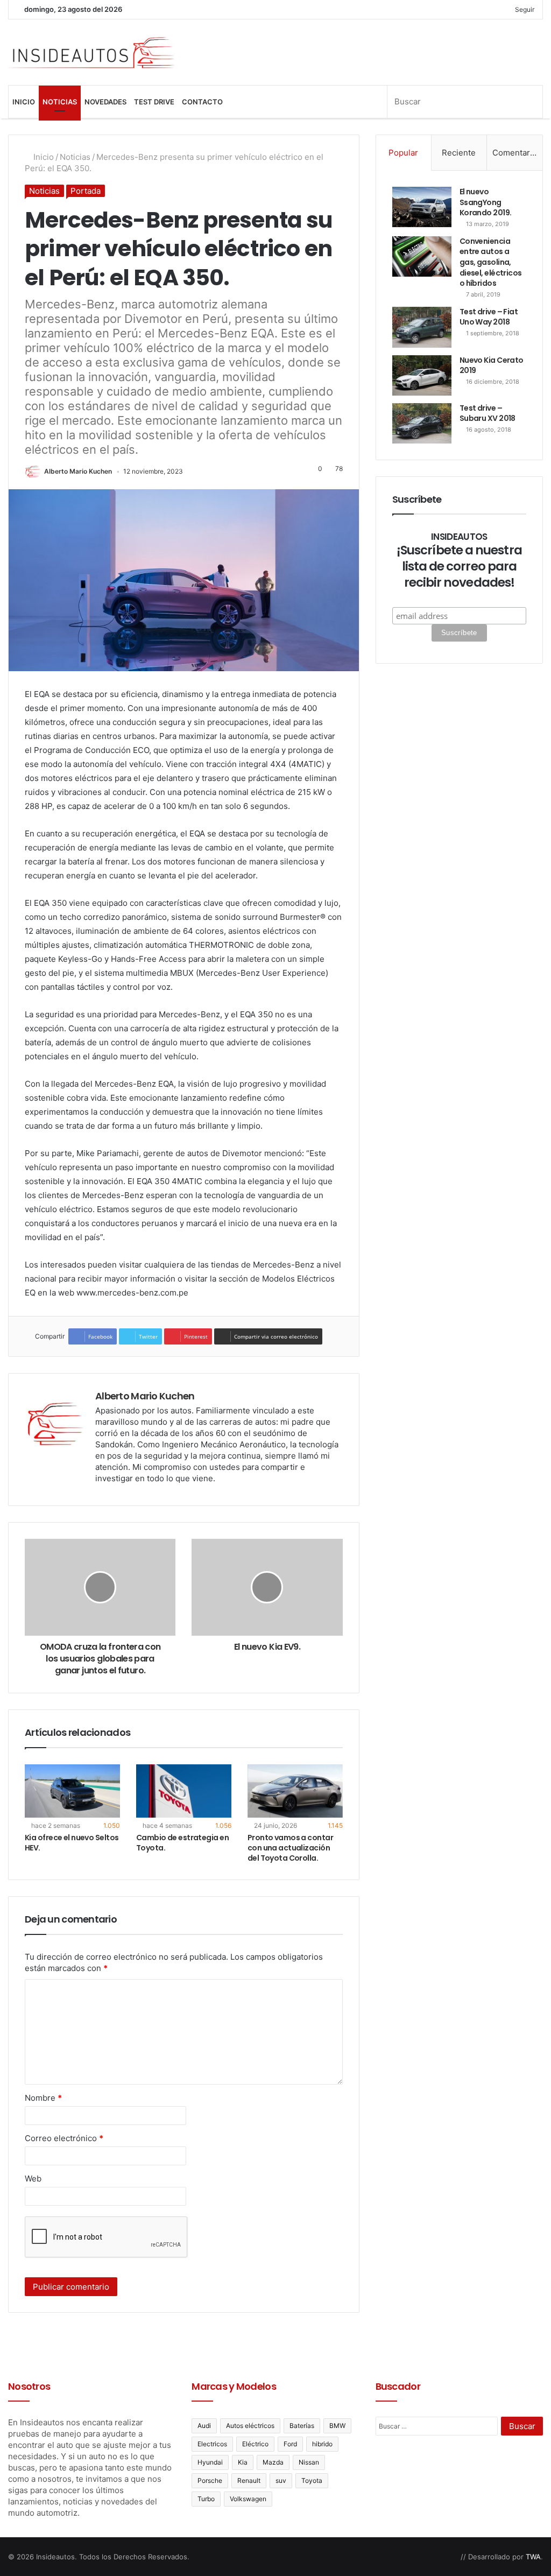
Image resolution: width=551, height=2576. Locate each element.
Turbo (206, 2499)
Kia (243, 2462)
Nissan (309, 2462)
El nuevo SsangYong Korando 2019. (486, 202)
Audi (204, 2426)
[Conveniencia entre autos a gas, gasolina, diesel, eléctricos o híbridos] (422, 256)
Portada (86, 191)
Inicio (24, 102)
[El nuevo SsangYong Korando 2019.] (422, 207)
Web (33, 2179)
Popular (403, 153)
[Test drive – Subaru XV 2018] (422, 423)
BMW (337, 2426)
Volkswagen (248, 2499)
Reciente (459, 153)
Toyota (312, 2480)
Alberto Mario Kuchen (78, 471)
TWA (533, 2557)
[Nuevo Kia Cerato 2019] (422, 375)
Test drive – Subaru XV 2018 (488, 413)
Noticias (60, 102)
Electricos (212, 2444)
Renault (249, 2480)
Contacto (202, 102)
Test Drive (154, 102)
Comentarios (517, 153)
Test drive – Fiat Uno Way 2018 (489, 317)
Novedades (105, 102)
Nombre (43, 2098)
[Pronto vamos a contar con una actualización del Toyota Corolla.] (295, 1791)
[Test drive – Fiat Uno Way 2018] (422, 327)
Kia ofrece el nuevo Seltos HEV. (72, 1843)
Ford (290, 2444)
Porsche (210, 2480)
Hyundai (210, 2462)
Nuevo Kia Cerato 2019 (492, 365)
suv (281, 2480)
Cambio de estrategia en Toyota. (182, 1843)
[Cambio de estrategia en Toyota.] (184, 1791)
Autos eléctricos (250, 2426)
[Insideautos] (92, 52)
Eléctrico (255, 2444)
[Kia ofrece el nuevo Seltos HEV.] (72, 1791)
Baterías (302, 2426)
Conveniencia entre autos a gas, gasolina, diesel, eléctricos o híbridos (491, 262)
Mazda (273, 2462)
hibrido (322, 2444)
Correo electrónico (64, 2138)
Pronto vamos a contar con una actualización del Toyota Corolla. (290, 1848)
